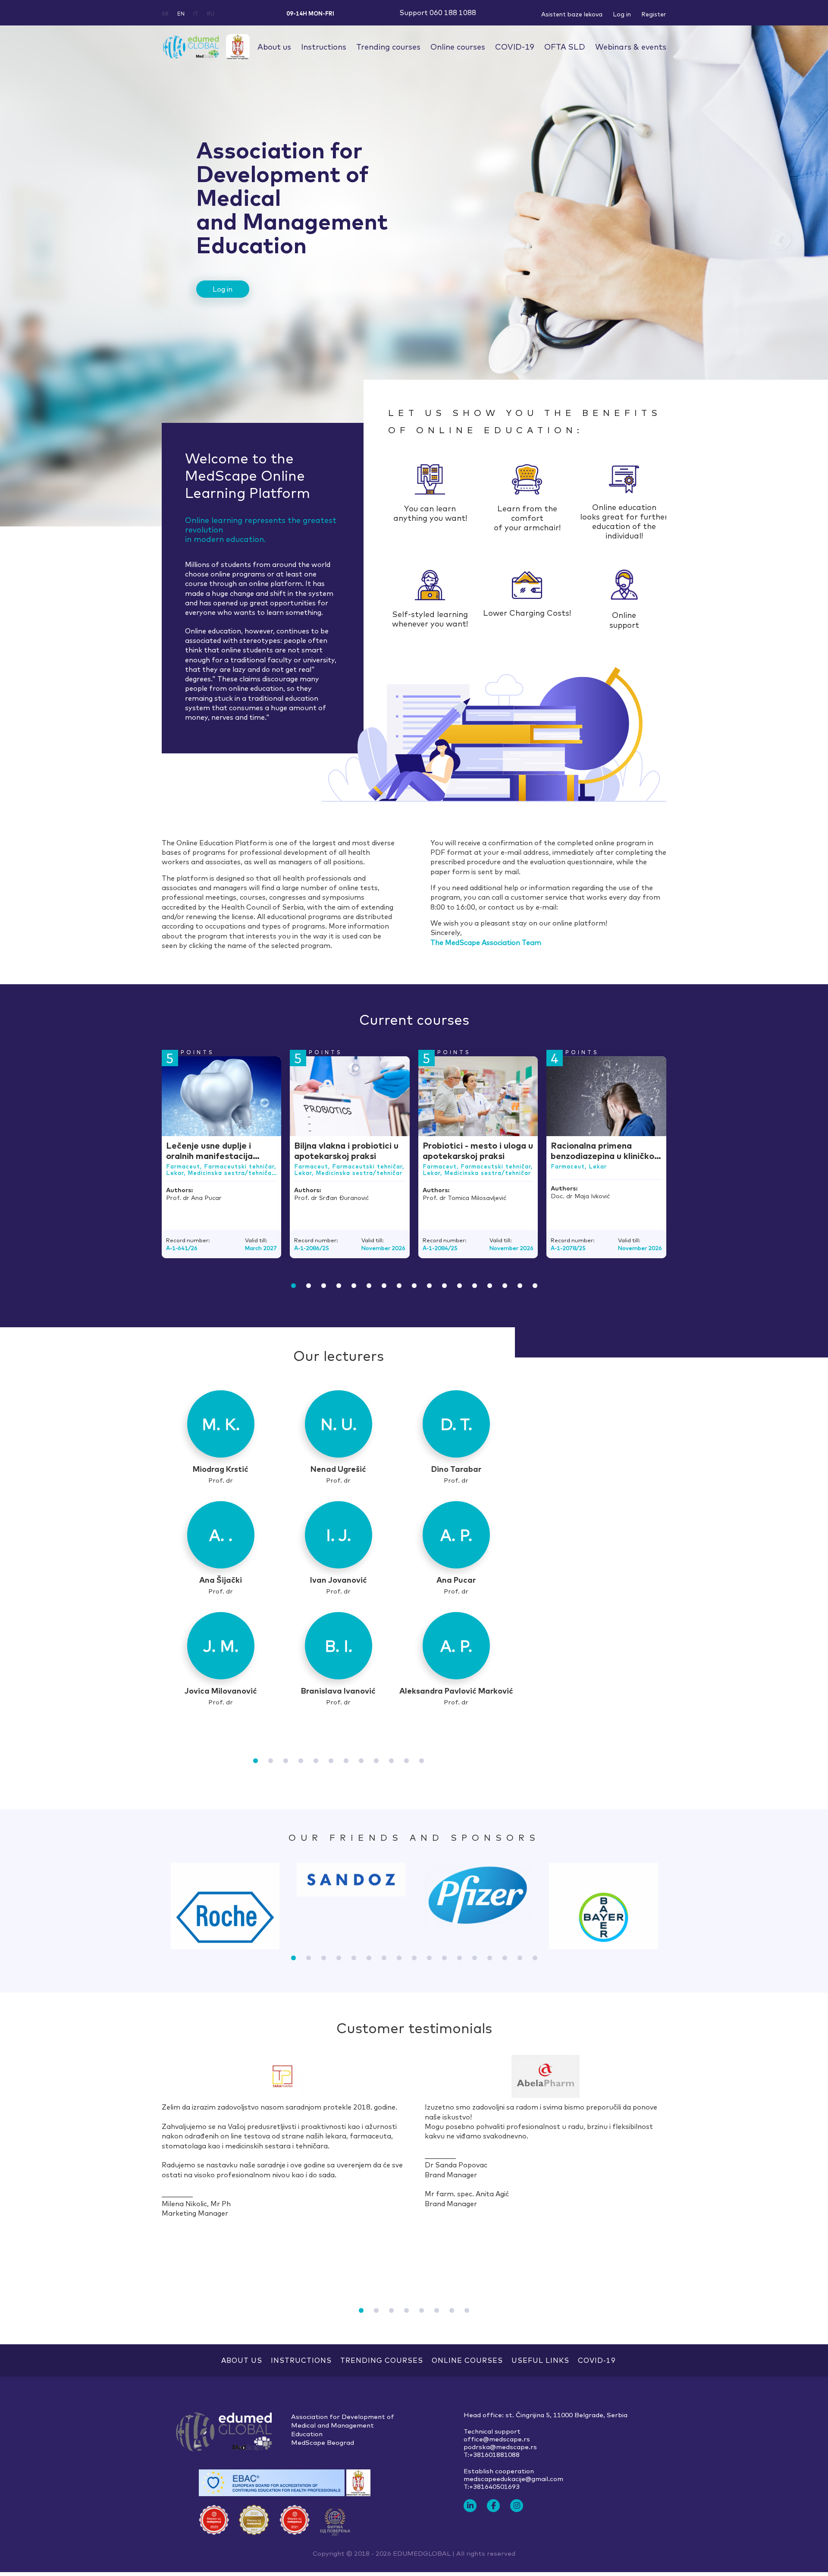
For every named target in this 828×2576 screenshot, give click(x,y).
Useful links (540, 2360)
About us (274, 47)
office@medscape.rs (497, 2439)
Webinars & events (631, 47)
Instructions (324, 47)
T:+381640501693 (492, 2487)
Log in (622, 14)
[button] (293, 1286)
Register (654, 14)
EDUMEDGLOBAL (422, 2553)
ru (211, 14)
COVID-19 (515, 47)
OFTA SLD (565, 47)
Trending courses (388, 47)
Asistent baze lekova (572, 14)
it (196, 14)
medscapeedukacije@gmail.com (513, 2479)
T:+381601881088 (492, 2455)
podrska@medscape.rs (500, 2447)
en (181, 14)
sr (165, 14)
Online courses (458, 47)
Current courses (414, 1020)
